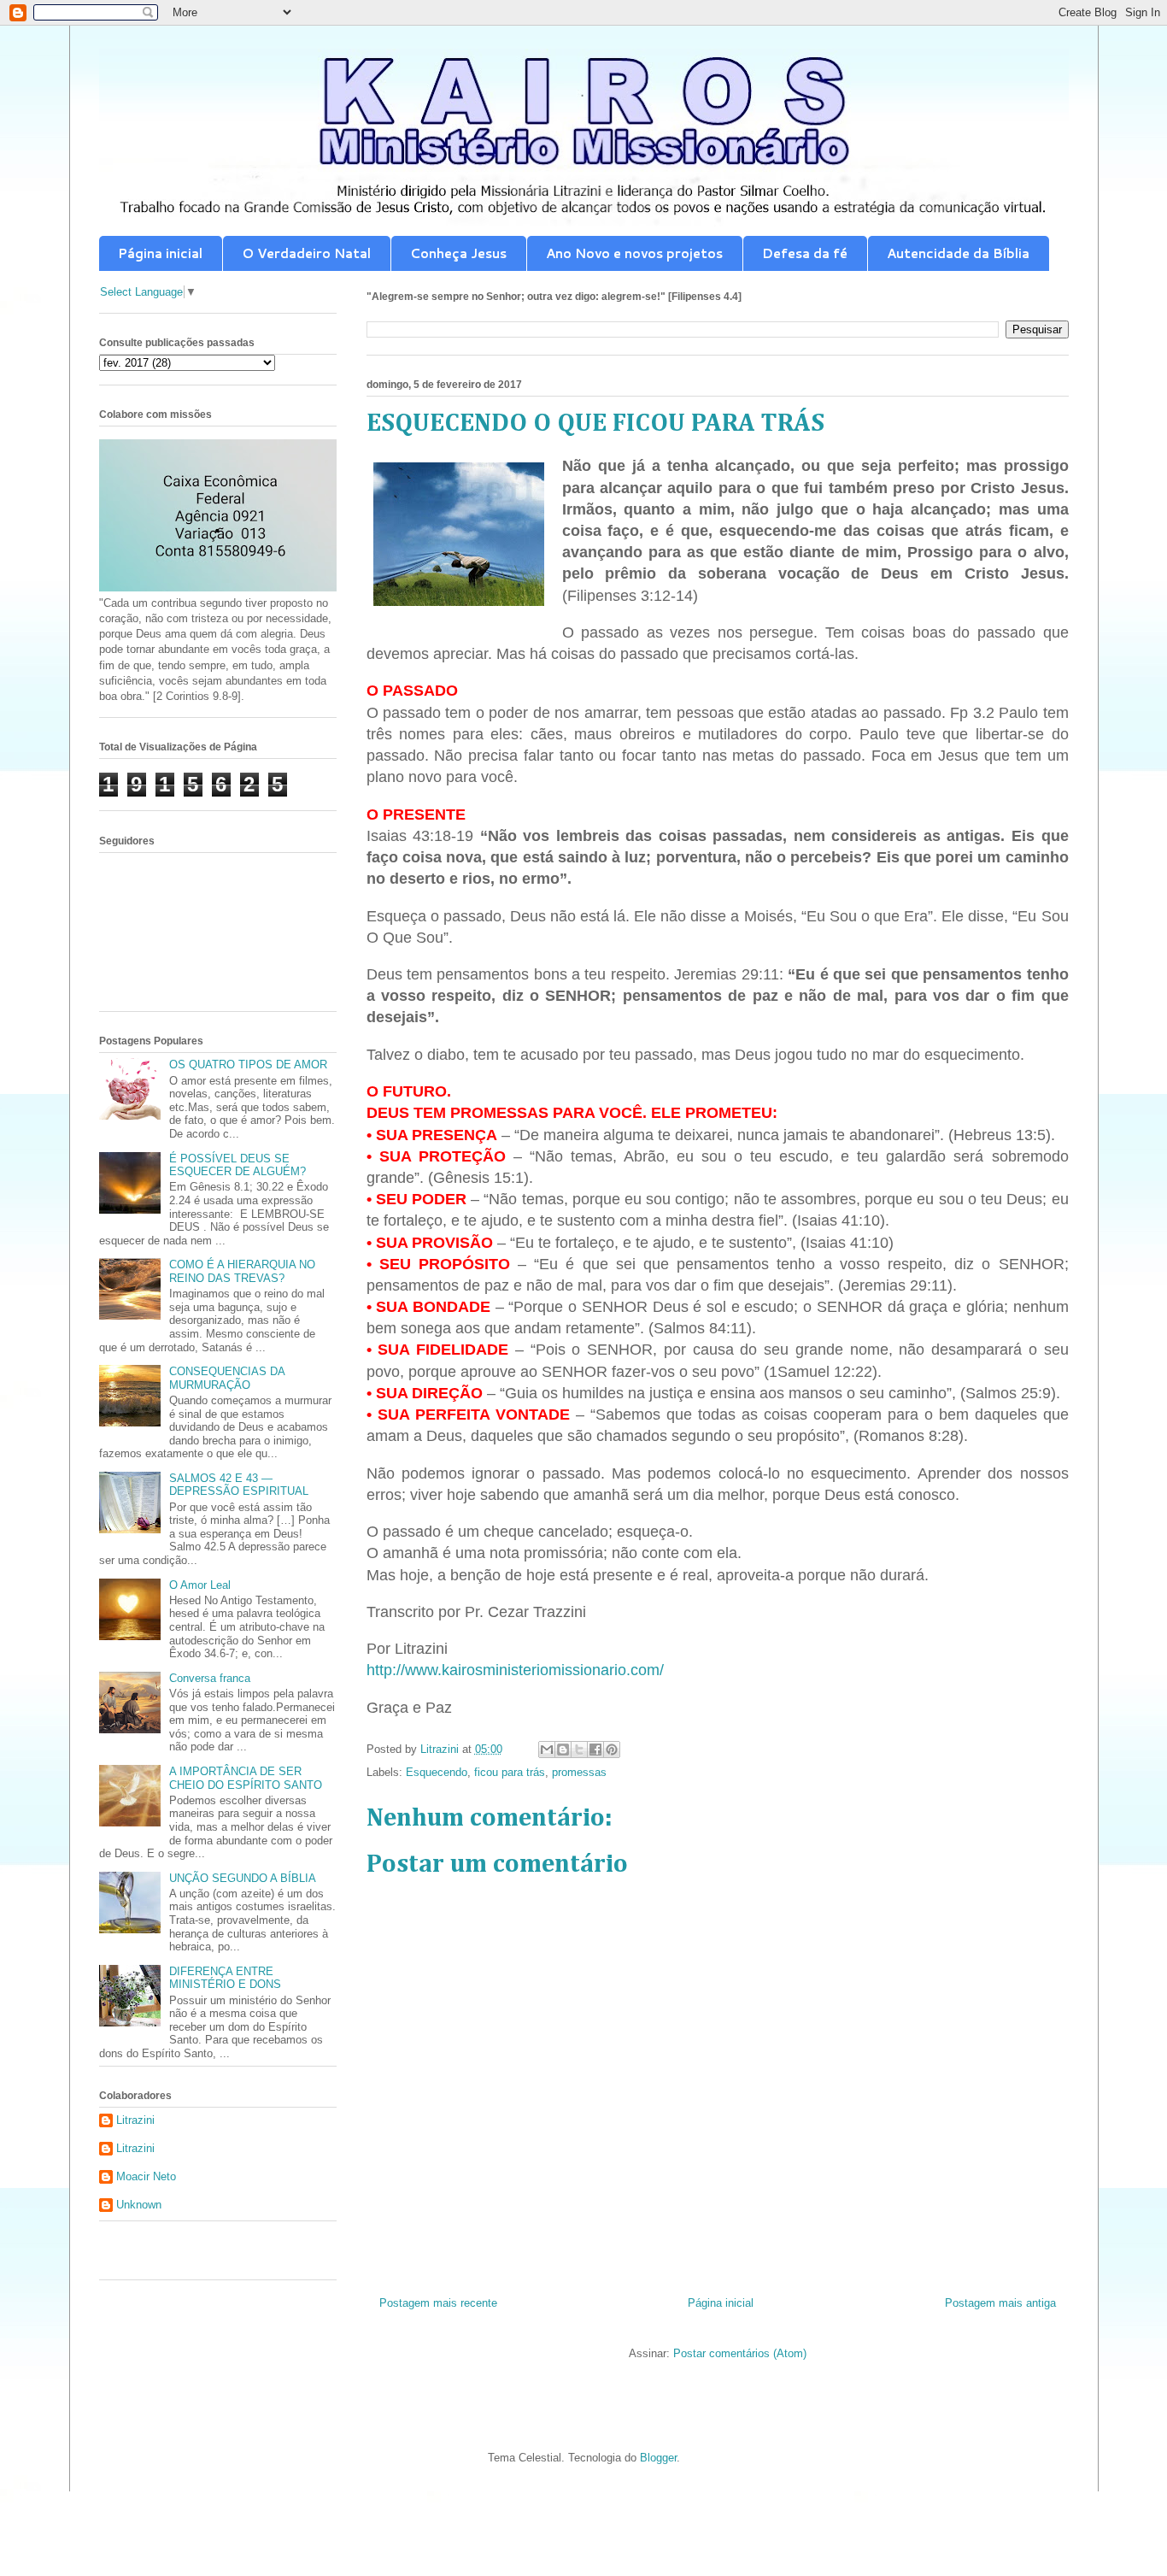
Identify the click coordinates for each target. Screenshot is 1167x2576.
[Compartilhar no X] (579, 1750)
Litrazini (135, 2120)
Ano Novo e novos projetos (634, 253)
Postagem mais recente (438, 2303)
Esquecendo (437, 1772)
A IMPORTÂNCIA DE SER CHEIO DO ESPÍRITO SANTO (246, 1778)
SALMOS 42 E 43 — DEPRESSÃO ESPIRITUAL (239, 1485)
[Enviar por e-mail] (547, 1750)
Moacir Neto (146, 2176)
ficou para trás (510, 1772)
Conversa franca (210, 1678)
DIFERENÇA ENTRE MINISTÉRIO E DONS (225, 1978)
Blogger (658, 2458)
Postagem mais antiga (1000, 2303)
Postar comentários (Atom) (740, 2353)
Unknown (139, 2205)
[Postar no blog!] (563, 1750)
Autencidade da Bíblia (958, 253)
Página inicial (160, 253)
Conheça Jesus (458, 253)
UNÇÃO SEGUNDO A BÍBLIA (243, 1878)
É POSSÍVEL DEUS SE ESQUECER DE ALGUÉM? (238, 1165)
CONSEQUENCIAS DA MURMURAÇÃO (227, 1378)
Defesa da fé (805, 253)
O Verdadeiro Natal (306, 253)
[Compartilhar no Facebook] (595, 1750)
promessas (579, 1772)
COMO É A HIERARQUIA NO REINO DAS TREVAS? (242, 1271)
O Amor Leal (200, 1585)
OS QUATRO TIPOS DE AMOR (248, 1065)
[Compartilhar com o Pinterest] (612, 1750)
